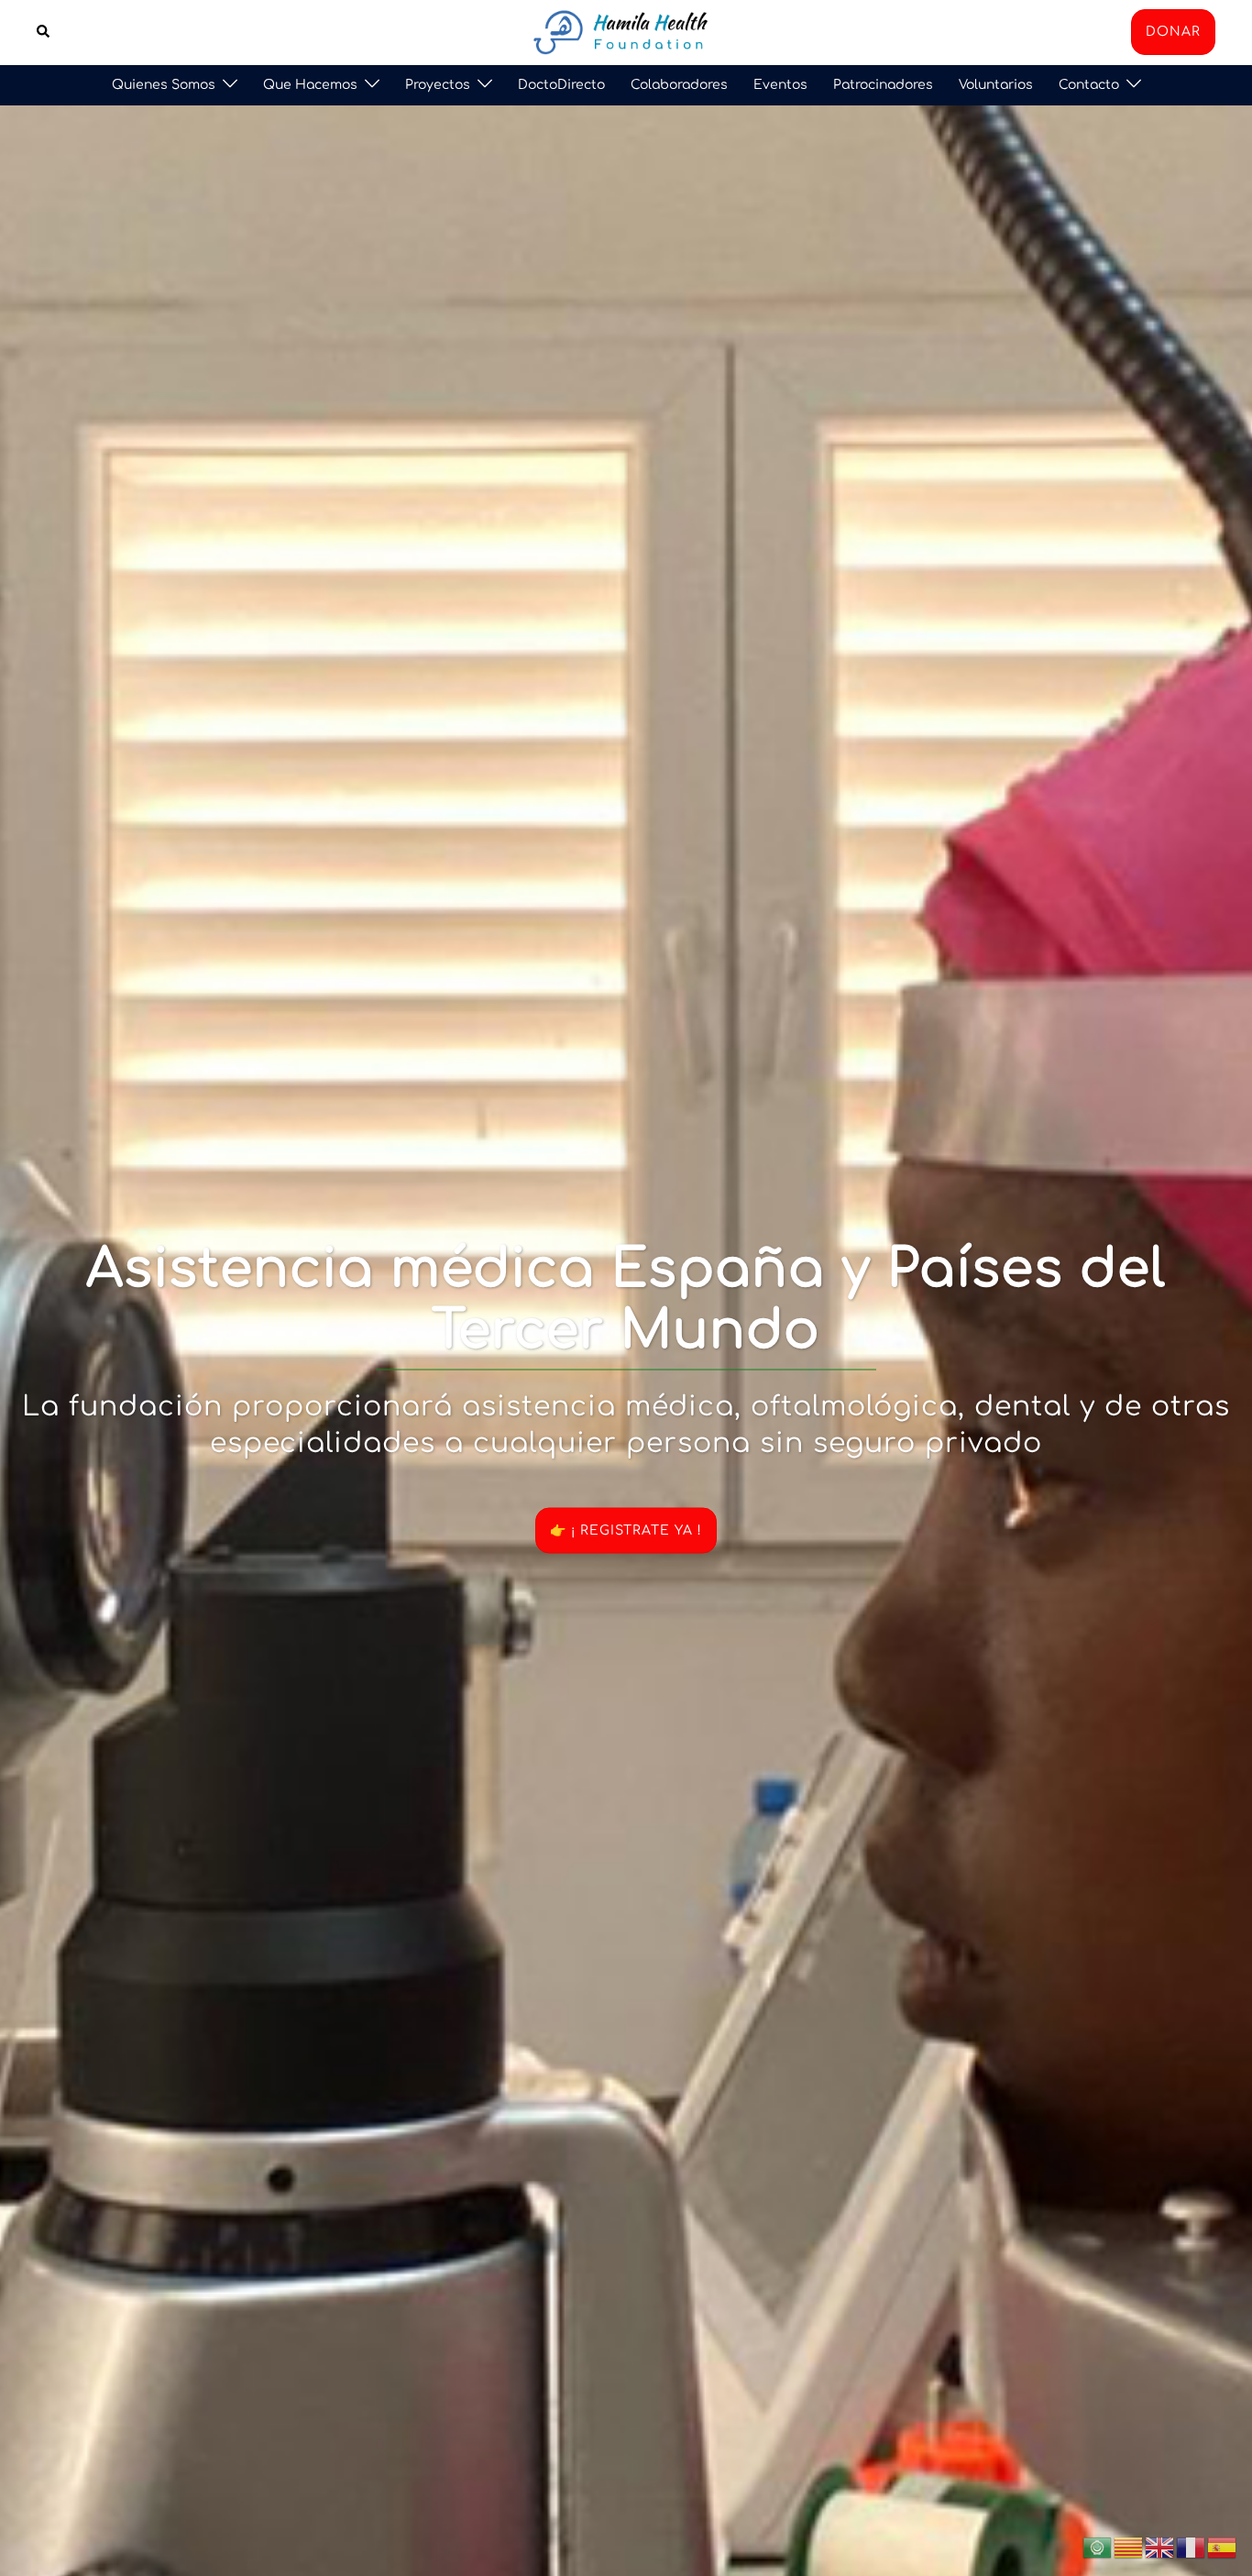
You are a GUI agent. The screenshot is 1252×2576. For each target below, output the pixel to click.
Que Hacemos (310, 85)
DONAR (1173, 32)
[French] (1192, 2547)
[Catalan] (1129, 2547)
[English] (1160, 2547)
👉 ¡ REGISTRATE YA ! (626, 1530)
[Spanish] (1223, 2547)
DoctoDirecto (561, 85)
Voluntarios (996, 85)
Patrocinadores (883, 85)
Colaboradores (679, 85)
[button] (44, 32)
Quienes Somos (164, 85)
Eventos (780, 85)
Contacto (1089, 85)
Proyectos (438, 85)
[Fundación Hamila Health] (626, 31)
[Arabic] (1098, 2547)
